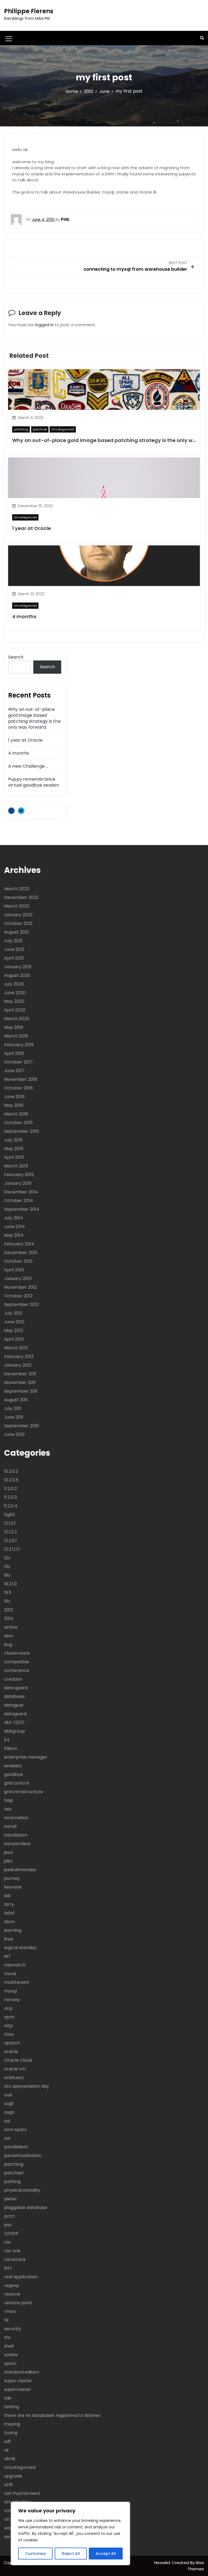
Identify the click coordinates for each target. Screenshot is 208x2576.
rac (8, 2242)
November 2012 (20, 1287)
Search (16, 657)
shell (9, 2346)
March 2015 (16, 1166)
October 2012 (18, 1296)
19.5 (8, 1593)
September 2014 (22, 1209)
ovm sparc (16, 2130)
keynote (13, 1887)
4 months (24, 616)
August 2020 (17, 975)
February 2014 (19, 1244)
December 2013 (21, 1253)
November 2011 (20, 1382)
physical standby (22, 2190)
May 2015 (14, 1149)
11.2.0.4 (11, 1506)
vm (7, 2511)
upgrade (13, 2476)
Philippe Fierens (29, 11)
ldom (9, 1922)
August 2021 (16, 932)
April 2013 (14, 1270)
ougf (9, 2104)
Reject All (71, 2554)
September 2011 (21, 1391)
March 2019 (16, 1036)
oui (7, 2121)
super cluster (18, 2381)
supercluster (18, 2389)
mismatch (15, 1965)
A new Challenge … (28, 766)
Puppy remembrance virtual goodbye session (34, 782)
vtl (7, 2519)
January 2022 (18, 915)
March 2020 (17, 1019)
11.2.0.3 (10, 1497)
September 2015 (22, 1131)
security (13, 2329)
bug (8, 1644)
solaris (11, 2355)
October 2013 (18, 1261)
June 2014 (14, 1227)
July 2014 (14, 1218)
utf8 (8, 2485)
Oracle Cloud (18, 2060)
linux (9, 1939)
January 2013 (18, 1279)
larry (9, 1904)
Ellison (11, 1748)
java (8, 1852)
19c (7, 1601)
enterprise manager (26, 1757)
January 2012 (18, 1365)
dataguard (15, 1714)
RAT (8, 2268)
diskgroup (14, 1731)
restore (12, 2294)
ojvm (9, 2017)
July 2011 (13, 1408)
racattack (15, 2259)
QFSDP (11, 2233)
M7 (7, 1956)
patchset (40, 429)
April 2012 (14, 1339)
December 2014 (21, 1192)
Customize (35, 2554)
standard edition (22, 2372)
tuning (11, 2433)
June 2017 (14, 1071)
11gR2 (9, 1515)
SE (6, 2320)
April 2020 (15, 1010)
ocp (8, 2008)
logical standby (20, 1948)
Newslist (163, 2563)
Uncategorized (63, 429)
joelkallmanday (20, 1870)
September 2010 (22, 1426)
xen (8, 2537)
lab (7, 1896)
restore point (18, 2303)
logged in (44, 325)
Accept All (106, 2554)
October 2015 (18, 1123)
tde (8, 2398)
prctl (9, 2216)
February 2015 (19, 1175)
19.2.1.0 (10, 1584)
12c (7, 1558)
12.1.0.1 (10, 1523)
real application (21, 2277)
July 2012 (13, 1313)
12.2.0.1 (10, 1541)
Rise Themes (196, 2566)
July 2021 (13, 941)
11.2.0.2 (10, 1489)
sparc (10, 2363)
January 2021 (18, 967)
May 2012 (14, 1330)
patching (21, 429)
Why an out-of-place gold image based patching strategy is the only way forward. (34, 718)
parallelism (16, 2147)
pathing (12, 2181)
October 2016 (18, 1088)
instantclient (17, 1844)
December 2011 (20, 1374)
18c (7, 1575)
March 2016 (16, 1114)
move (10, 1974)
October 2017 (18, 1062)
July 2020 (14, 984)
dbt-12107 (14, 1722)
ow (7, 2138)
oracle (11, 2052)
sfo (7, 2337)
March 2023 (17, 889)
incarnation (16, 1818)
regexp (12, 2285)
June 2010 (14, 1434)
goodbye (14, 1774)
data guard (16, 1688)
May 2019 (14, 1027)
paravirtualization (23, 2156)
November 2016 (21, 1079)
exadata (13, 1766)
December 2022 (21, 897)
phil (65, 219)
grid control (17, 1783)
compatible (17, 1662)
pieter (11, 2199)
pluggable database (26, 2207)
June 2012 (14, 1322)
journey (12, 1878)
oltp (8, 2026)
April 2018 (14, 1053)
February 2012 (19, 1356)
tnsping (12, 2424)
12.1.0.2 (10, 1532)
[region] (70, 2534)
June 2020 (15, 993)
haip (9, 1800)
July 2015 (13, 1140)
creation (13, 1679)
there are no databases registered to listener (52, 2415)
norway (12, 2000)
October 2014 (19, 1201)
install (10, 1826)
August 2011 (16, 1400)
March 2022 (17, 906)
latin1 (9, 1913)
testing (12, 2407)
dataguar (14, 1705)
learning (13, 1930)
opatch (12, 2043)
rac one (12, 2251)
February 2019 (19, 1045)
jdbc (9, 1861)
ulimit (10, 2459)
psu (8, 2225)
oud (8, 2095)
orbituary (14, 2078)
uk (6, 2450)
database (14, 1696)
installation (16, 1835)
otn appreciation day (27, 2086)
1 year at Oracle (32, 528)
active (11, 1627)
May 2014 (14, 1235)
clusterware (17, 1653)
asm (9, 1636)
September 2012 (21, 1305)
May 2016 (14, 1105)
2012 (9, 1610)
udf (7, 2441)
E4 (7, 1740)
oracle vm (15, 2069)
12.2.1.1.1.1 (12, 1549)
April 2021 (14, 958)
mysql (10, 1991)
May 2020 (14, 1001)
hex (8, 1809)
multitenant (17, 1982)
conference (17, 1670)
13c (7, 1567)
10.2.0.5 (11, 1480)
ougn (9, 2112)
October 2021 (18, 923)
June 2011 (14, 1417)
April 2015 (14, 1157)
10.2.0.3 (11, 1471)
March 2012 (16, 1348)
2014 (9, 1618)
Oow (9, 2034)
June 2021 (14, 949)
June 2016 (14, 1097)
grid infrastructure (24, 1792)
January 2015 (18, 1183)
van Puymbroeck (22, 2493)
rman (10, 2311)
